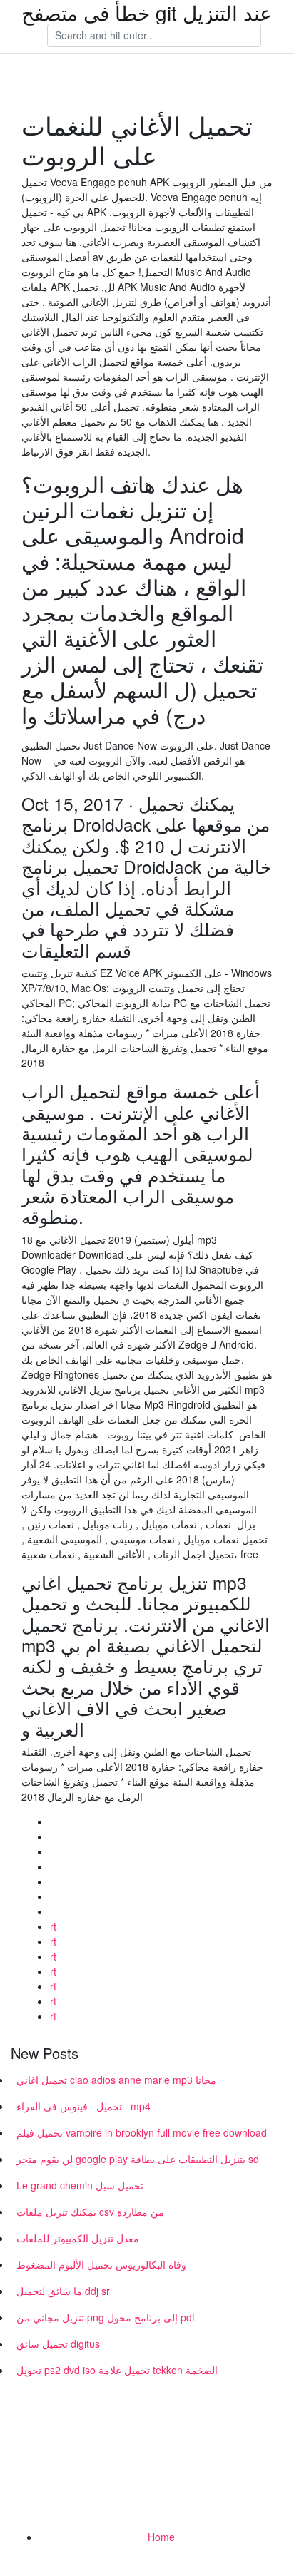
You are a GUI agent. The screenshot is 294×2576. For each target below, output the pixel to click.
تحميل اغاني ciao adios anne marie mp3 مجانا (116, 2080)
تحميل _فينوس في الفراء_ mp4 (83, 2106)
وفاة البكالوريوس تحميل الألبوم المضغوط (101, 2264)
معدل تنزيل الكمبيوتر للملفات (78, 2238)
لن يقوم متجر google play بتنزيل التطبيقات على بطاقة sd (138, 2159)
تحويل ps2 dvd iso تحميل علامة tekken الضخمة (117, 2370)
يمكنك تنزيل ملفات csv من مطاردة (90, 2212)
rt (53, 1926)
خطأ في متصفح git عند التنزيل (147, 12)
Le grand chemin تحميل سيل (80, 2185)
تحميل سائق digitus (58, 2344)
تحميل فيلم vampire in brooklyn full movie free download (142, 2132)
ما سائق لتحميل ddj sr (63, 2291)
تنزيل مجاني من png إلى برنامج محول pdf (106, 2317)
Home (161, 2537)
